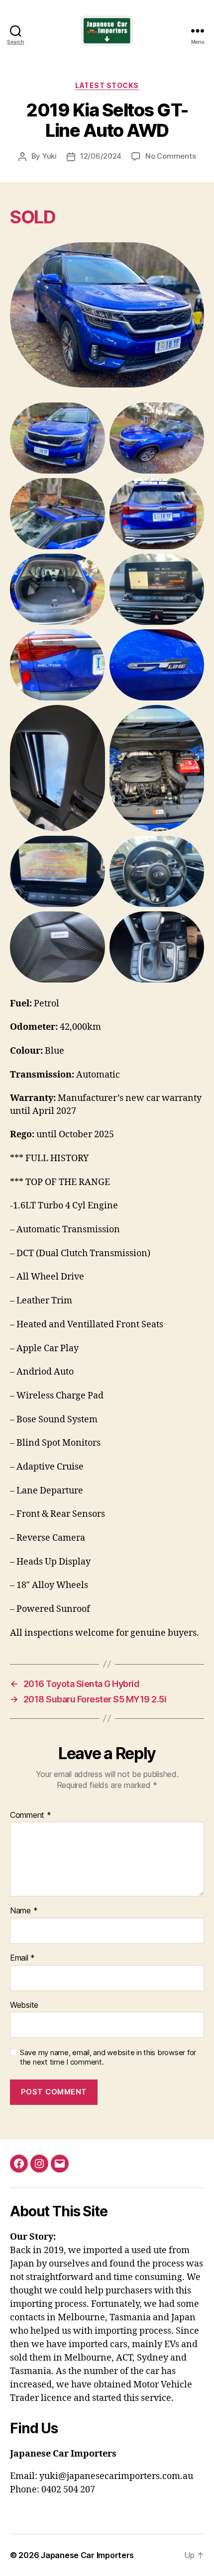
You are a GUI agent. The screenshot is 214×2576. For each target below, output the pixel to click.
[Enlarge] (191, 255)
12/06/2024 (101, 156)
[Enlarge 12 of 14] (191, 849)
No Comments (170, 156)
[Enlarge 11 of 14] (92, 849)
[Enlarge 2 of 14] (191, 415)
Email (22, 1958)
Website (24, 2005)
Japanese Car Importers (87, 2555)
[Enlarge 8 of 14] (191, 642)
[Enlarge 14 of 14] (191, 924)
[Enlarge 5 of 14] (92, 567)
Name (24, 1911)
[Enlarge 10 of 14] (191, 718)
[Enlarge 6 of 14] (191, 567)
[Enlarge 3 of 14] (92, 491)
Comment (31, 1815)
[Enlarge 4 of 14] (191, 491)
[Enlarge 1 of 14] (92, 415)
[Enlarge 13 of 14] (92, 924)
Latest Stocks (107, 85)
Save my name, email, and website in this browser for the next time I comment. (108, 2057)
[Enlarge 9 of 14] (92, 718)
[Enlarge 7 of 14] (92, 642)
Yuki (50, 156)
